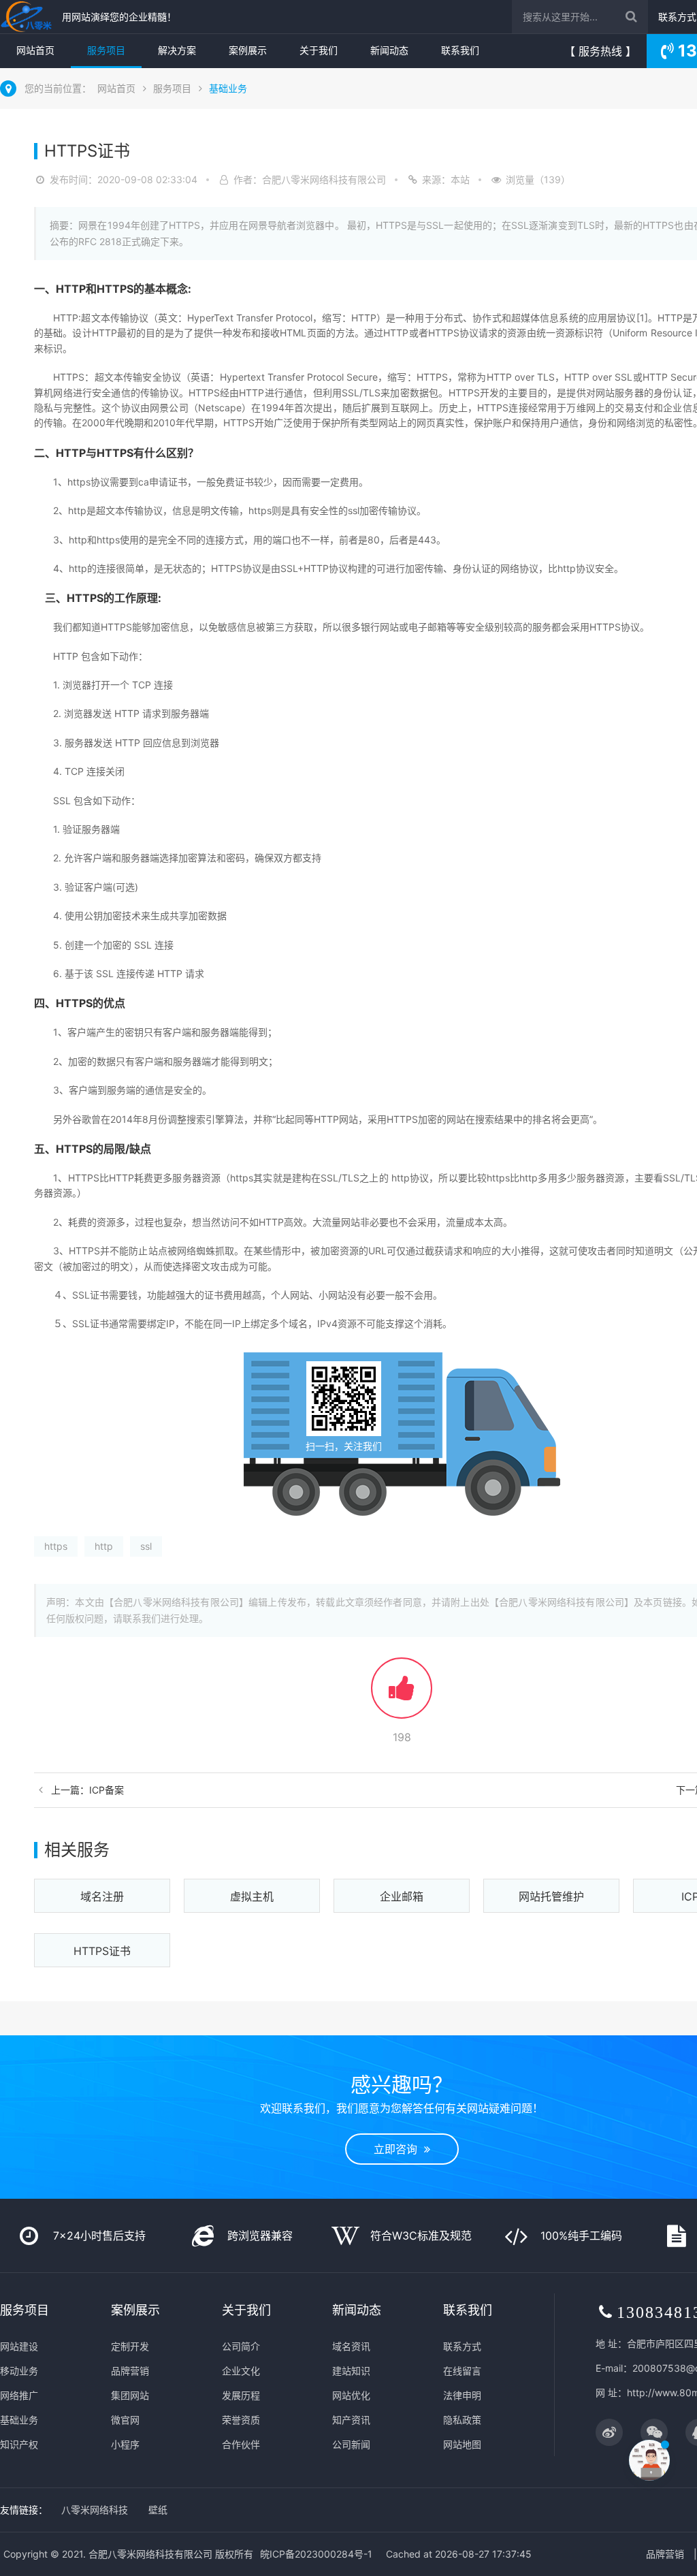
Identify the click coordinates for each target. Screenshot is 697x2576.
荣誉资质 (241, 2420)
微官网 (125, 2420)
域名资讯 (351, 2346)
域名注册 (102, 1896)
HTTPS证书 (102, 1951)
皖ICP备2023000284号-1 (316, 2554)
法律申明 (462, 2395)
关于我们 (319, 50)
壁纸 (158, 2510)
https (56, 1546)
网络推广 (19, 2395)
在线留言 (462, 2371)
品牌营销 (130, 2371)
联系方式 (677, 17)
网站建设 (19, 2346)
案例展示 (248, 50)
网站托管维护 (551, 1896)
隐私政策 (462, 2420)
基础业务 (228, 88)
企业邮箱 (402, 1896)
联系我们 (460, 50)
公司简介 (241, 2346)
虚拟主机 (252, 1896)
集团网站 (130, 2395)
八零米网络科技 (95, 2510)
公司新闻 (351, 2444)
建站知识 (351, 2371)
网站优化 (351, 2395)
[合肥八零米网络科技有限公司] (28, 17)
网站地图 (462, 2444)
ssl (146, 1546)
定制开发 (130, 2346)
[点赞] (402, 1695)
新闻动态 (389, 50)
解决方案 (177, 50)
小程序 (125, 2444)
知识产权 (19, 2444)
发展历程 (241, 2395)
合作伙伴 (241, 2444)
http (104, 1546)
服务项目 (106, 50)
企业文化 (241, 2371)
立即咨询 (399, 2149)
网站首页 (35, 50)
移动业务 (19, 2371)
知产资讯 (351, 2420)
